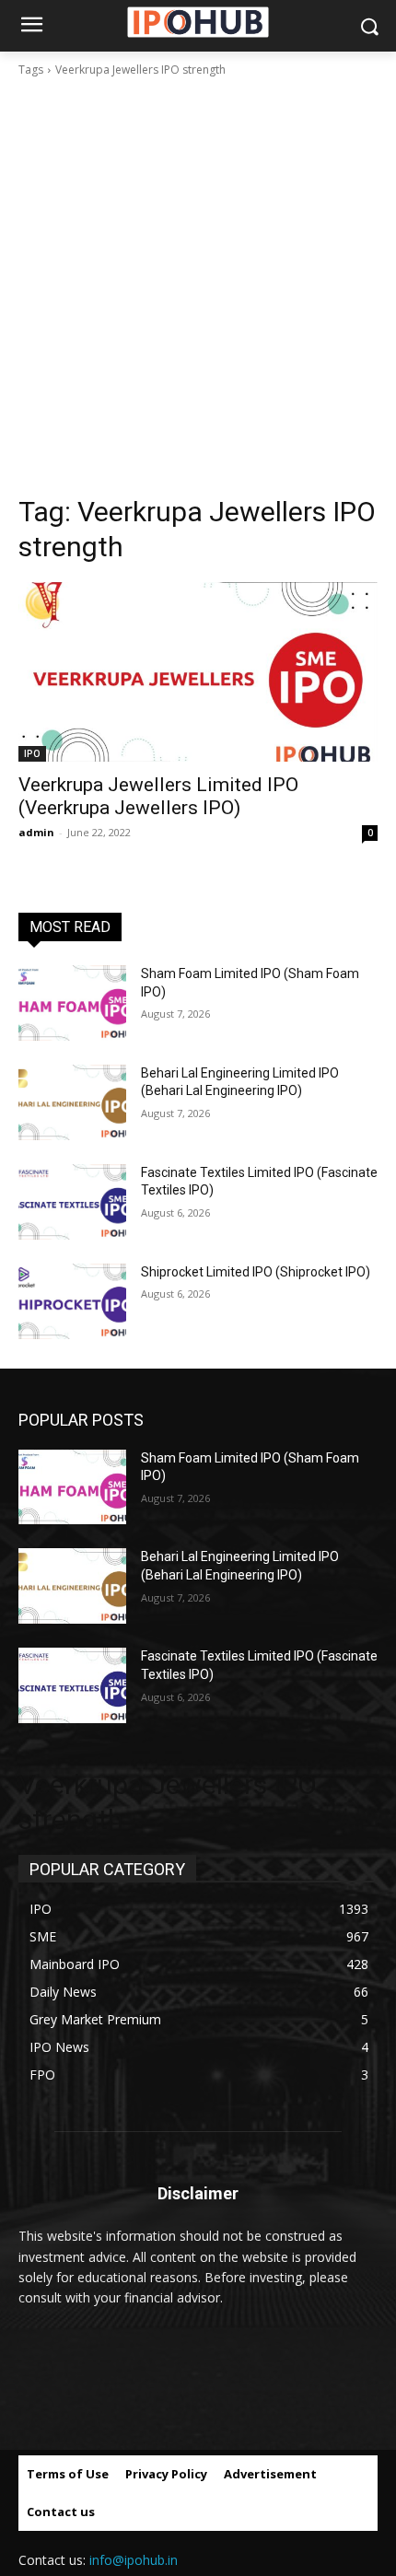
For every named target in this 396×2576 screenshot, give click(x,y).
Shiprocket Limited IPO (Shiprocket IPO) (256, 1272)
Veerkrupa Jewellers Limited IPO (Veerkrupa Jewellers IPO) (158, 796)
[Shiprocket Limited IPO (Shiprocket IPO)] (72, 1301)
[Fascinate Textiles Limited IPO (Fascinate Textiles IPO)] (72, 1202)
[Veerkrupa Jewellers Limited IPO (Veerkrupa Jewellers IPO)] (198, 672)
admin (36, 832)
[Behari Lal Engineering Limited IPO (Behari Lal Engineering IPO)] (72, 1102)
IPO (32, 753)
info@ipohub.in (134, 2560)
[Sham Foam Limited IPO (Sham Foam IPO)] (72, 1003)
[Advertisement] (198, 286)
